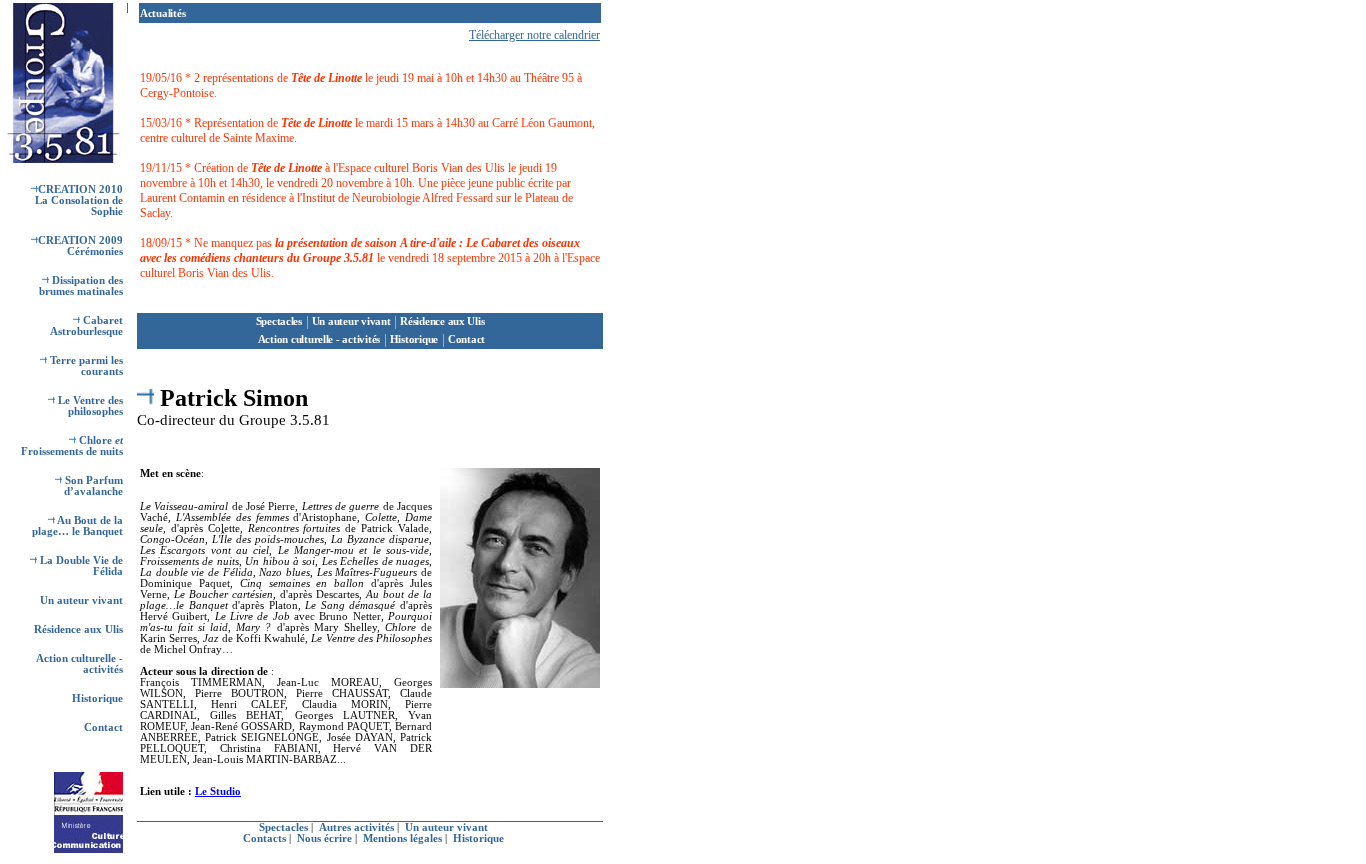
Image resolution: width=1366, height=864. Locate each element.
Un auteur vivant (81, 600)
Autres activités (358, 827)
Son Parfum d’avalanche (92, 486)
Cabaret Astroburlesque (86, 326)
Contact (103, 727)
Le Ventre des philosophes (89, 406)
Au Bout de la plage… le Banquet (77, 526)
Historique (97, 698)
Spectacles (279, 321)
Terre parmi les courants (85, 366)
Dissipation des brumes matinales (81, 286)
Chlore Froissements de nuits (72, 446)
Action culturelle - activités (317, 339)
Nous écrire (326, 838)
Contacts (266, 838)
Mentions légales (404, 838)
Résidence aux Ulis (78, 629)
